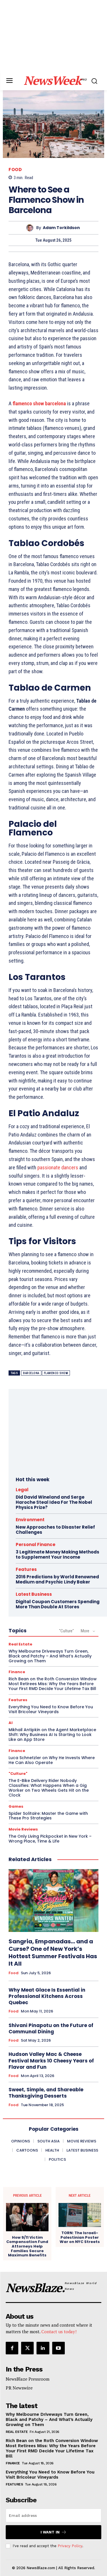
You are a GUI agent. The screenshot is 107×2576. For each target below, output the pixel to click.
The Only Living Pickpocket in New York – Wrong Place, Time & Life (50, 1839)
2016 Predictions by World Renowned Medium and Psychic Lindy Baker (57, 1579)
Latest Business (34, 1594)
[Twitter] (27, 2348)
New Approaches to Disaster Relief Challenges (55, 1530)
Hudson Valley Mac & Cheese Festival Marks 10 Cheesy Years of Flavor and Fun (51, 2060)
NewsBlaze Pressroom (28, 2379)
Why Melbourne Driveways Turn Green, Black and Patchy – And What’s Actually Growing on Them (50, 1656)
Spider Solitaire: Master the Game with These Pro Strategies (48, 1816)
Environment (30, 1520)
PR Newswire (19, 2388)
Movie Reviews (23, 1829)
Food (15, 170)
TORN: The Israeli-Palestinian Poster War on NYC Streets (80, 2237)
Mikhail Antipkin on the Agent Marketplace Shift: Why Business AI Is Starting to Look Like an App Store (52, 1735)
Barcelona (31, 1373)
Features (26, 1569)
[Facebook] (12, 2348)
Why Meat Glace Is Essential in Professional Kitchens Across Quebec (47, 1996)
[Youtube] (58, 2348)
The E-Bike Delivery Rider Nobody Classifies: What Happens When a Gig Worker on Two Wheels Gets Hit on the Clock (49, 1788)
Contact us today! (59, 2332)
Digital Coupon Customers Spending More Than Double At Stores (58, 1604)
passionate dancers (58, 1167)
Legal (22, 1490)
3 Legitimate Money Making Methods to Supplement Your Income (57, 1554)
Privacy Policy (70, 2546)
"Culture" (66, 1631)
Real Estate (20, 1644)
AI (11, 1723)
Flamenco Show (56, 1373)
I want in (50, 2532)
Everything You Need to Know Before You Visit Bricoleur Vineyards (51, 1709)
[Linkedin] (43, 2348)
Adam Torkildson (61, 228)
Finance (17, 1672)
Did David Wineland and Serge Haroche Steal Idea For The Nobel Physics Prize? (54, 1502)
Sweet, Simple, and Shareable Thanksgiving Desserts (46, 2093)
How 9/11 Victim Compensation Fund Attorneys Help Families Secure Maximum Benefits (27, 2246)
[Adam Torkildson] (31, 228)
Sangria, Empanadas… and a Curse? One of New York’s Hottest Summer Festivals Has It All (53, 1952)
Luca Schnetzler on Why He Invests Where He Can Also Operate (52, 1760)
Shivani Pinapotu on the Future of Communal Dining (51, 2028)
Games (16, 1806)
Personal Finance (36, 1544)
